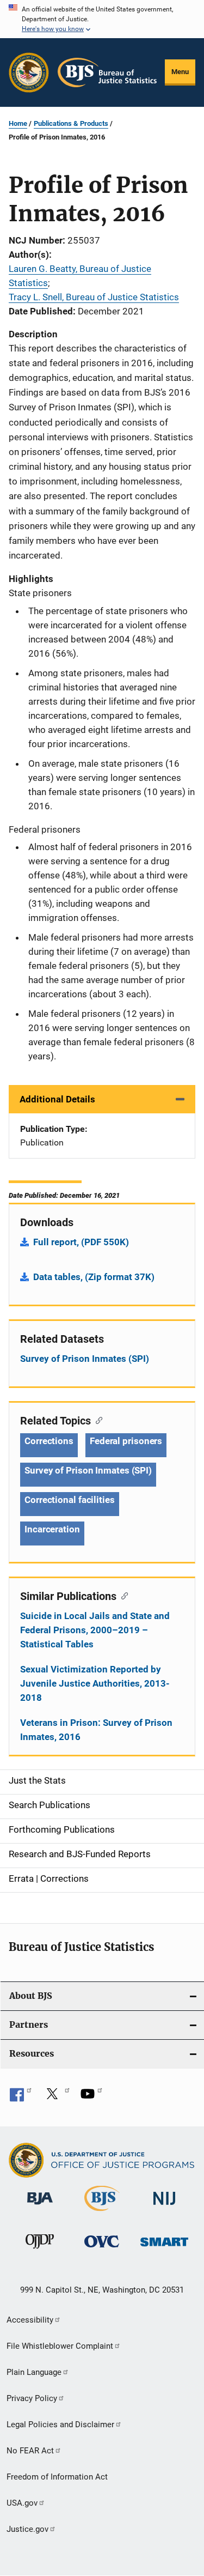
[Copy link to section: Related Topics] (97, 1420)
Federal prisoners (126, 1441)
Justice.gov (27, 2529)
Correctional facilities (70, 1500)
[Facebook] (21, 2098)
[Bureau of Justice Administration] (40, 2207)
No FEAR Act (30, 2451)
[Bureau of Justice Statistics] (102, 2213)
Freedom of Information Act (57, 2477)
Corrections (49, 1441)
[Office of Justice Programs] (29, 72)
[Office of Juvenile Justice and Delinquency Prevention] (40, 2251)
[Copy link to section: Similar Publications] (122, 1595)
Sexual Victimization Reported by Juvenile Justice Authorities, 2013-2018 (95, 1683)
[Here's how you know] (102, 19)
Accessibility (30, 2320)
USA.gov (22, 2503)
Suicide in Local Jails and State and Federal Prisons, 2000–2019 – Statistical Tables (95, 1630)
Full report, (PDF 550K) (81, 1242)
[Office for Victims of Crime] (102, 2249)
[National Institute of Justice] (164, 2207)
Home (18, 123)
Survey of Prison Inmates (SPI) (85, 1359)
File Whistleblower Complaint (60, 2346)
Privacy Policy (32, 2398)
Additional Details (57, 1099)
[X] (56, 2098)
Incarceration (52, 1529)
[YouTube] (91, 2098)
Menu (180, 72)
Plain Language (34, 2372)
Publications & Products (71, 123)
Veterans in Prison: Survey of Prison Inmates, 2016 (96, 1730)
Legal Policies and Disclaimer (60, 2425)
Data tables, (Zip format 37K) (94, 1277)
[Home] (107, 72)
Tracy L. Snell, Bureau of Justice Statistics (94, 297)
